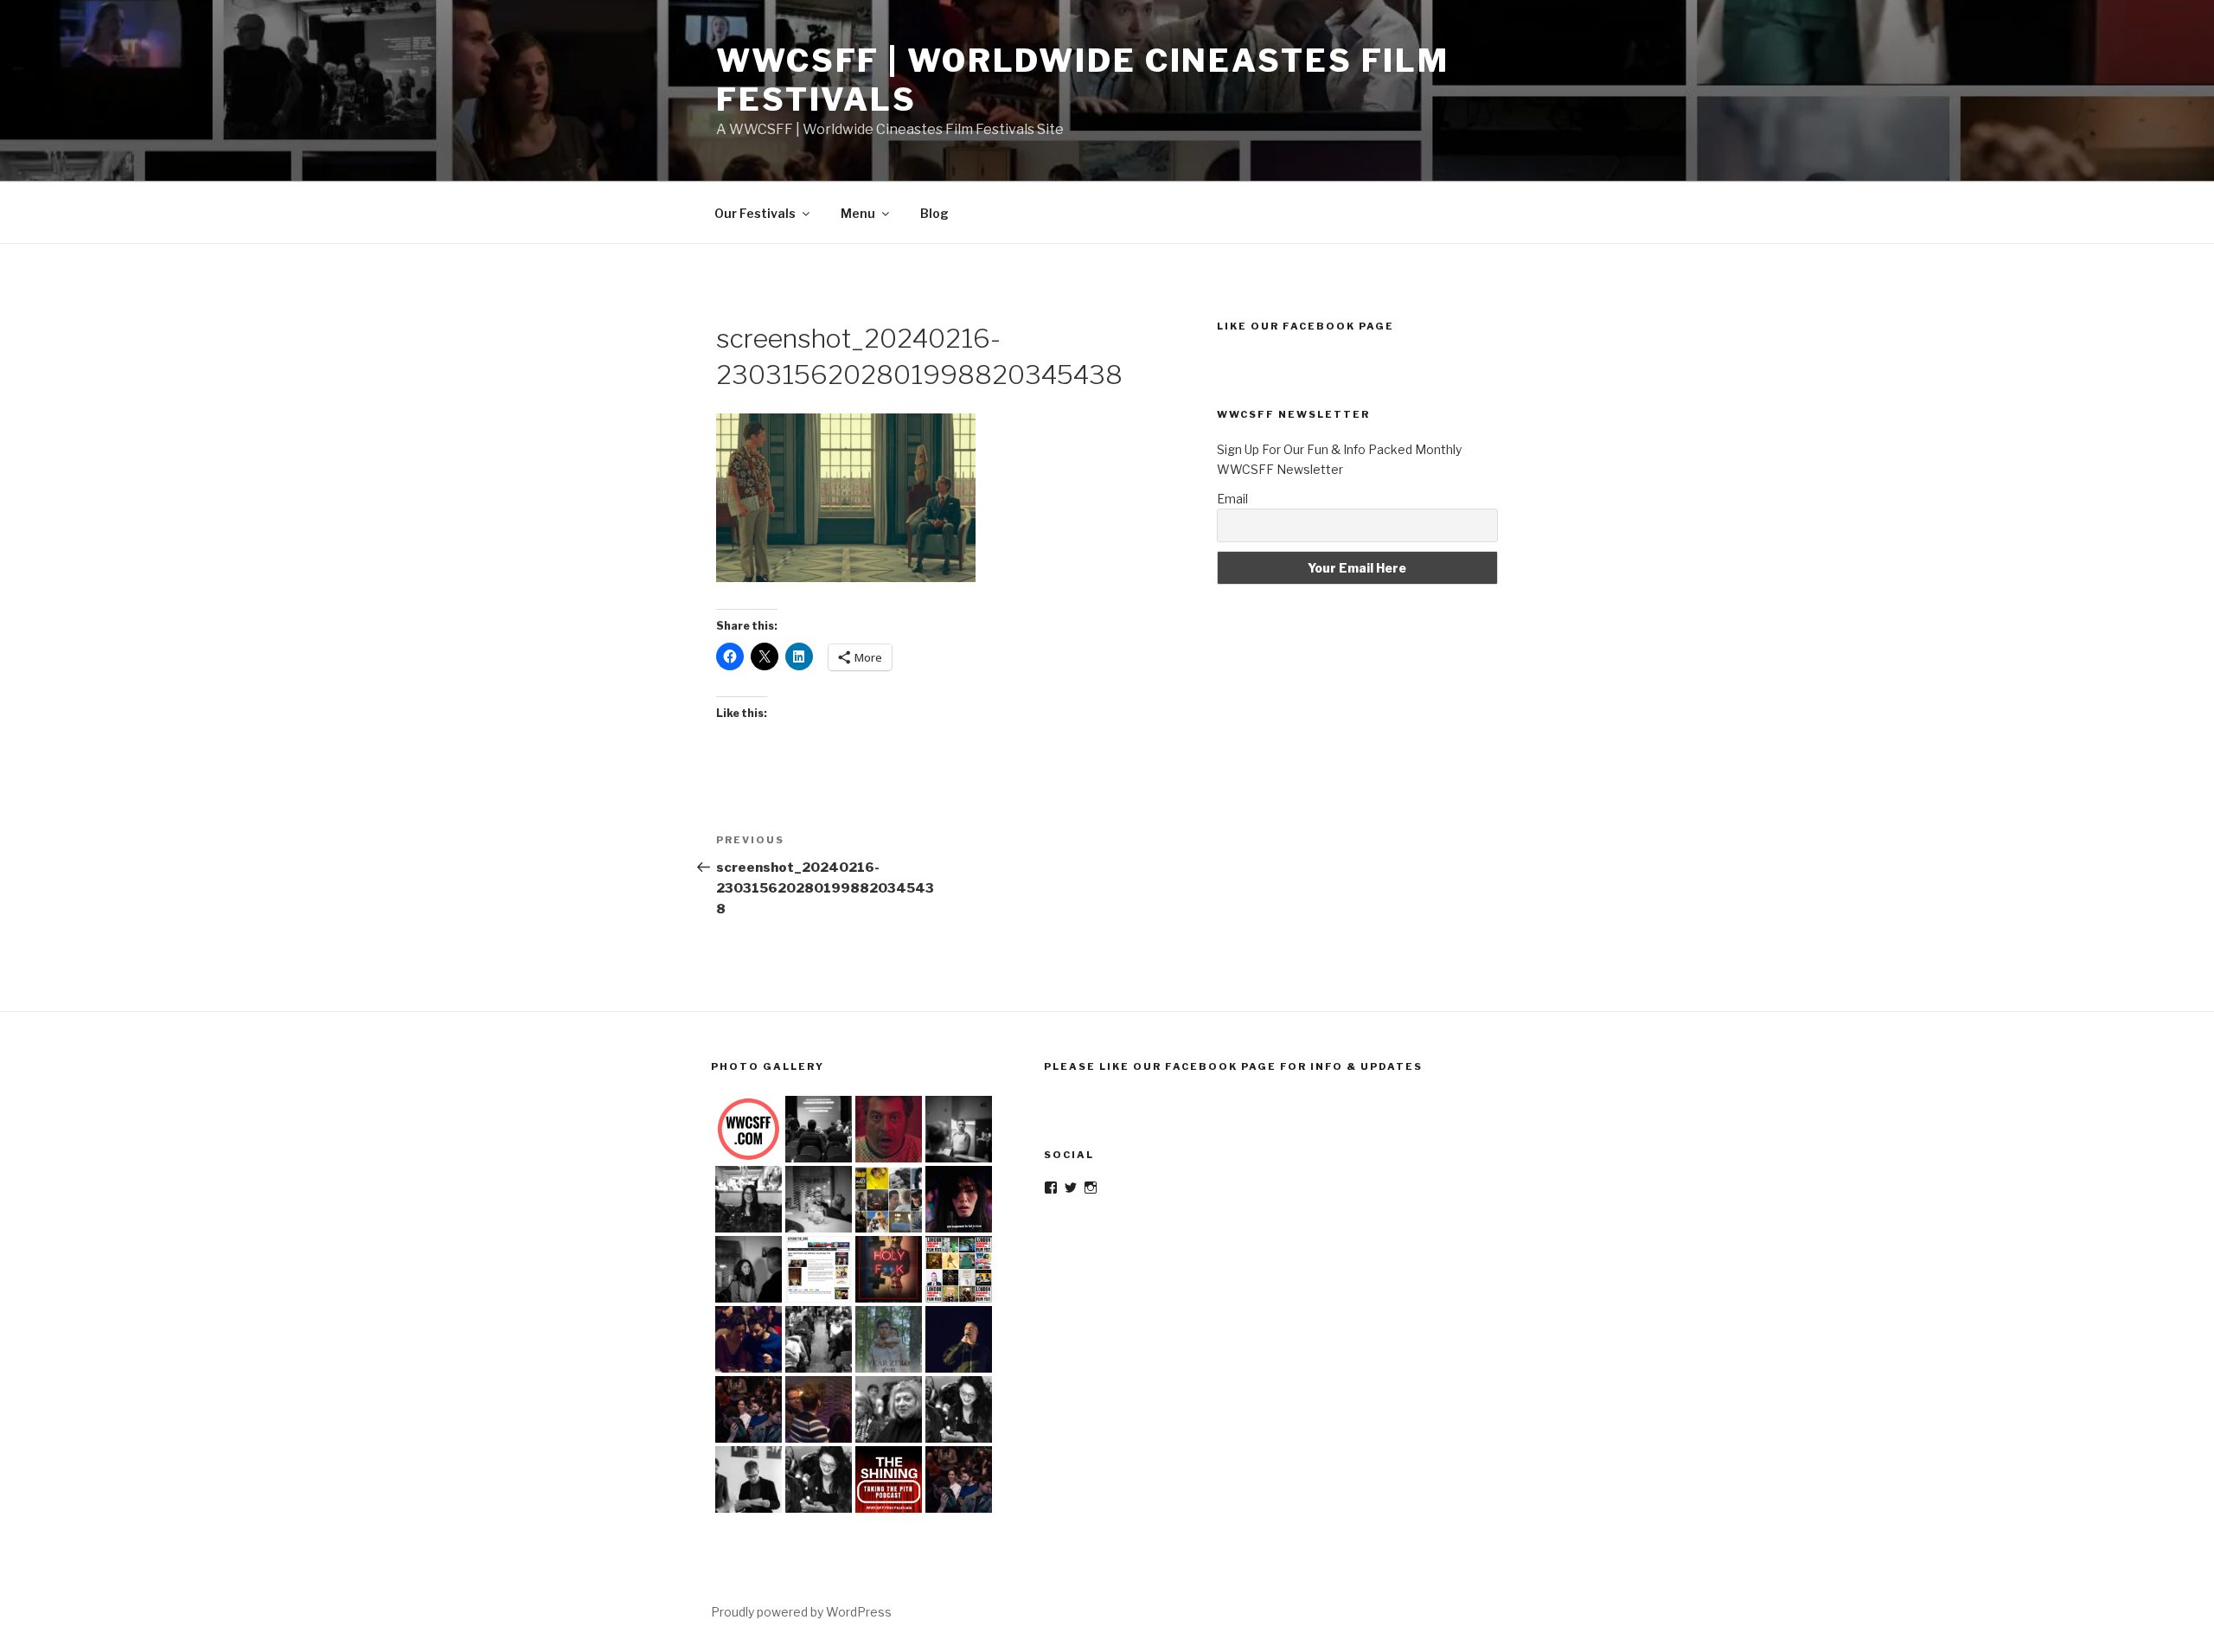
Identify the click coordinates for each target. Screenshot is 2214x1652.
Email (1232, 499)
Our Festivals (755, 213)
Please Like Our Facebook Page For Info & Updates (1233, 1066)
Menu (858, 213)
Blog (934, 213)
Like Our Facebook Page (1305, 326)
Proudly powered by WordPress (801, 1612)
